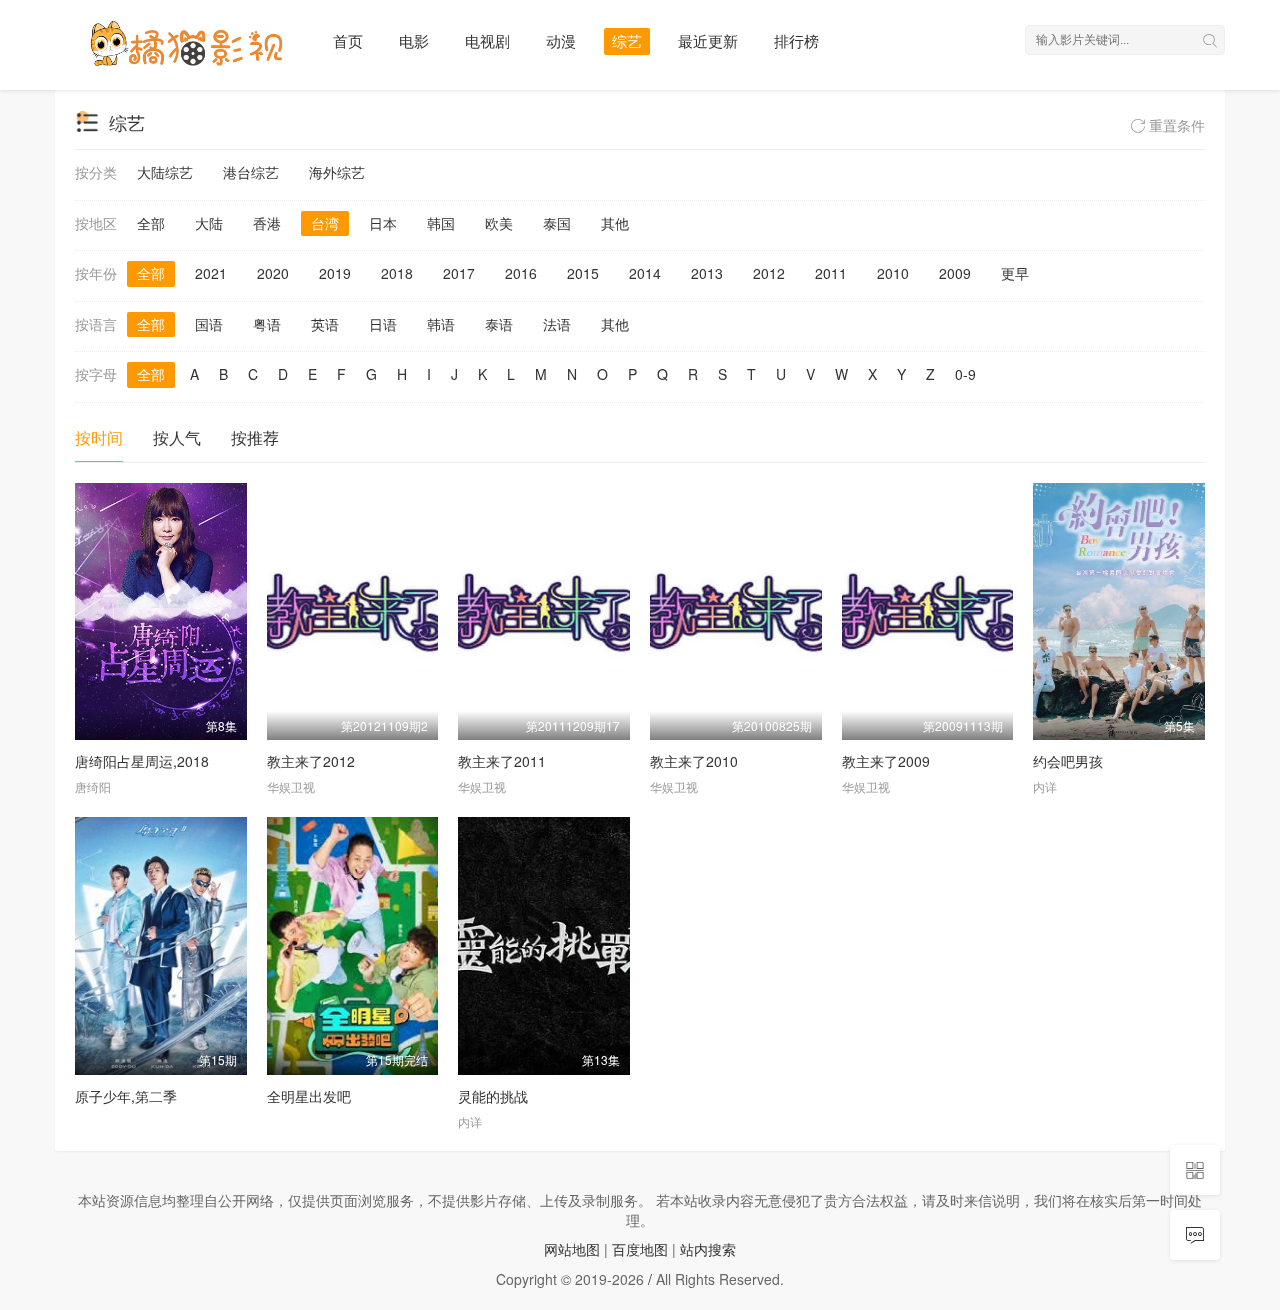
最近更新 (708, 40)
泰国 (557, 223)
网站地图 (572, 1249)
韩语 (441, 324)
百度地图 (640, 1249)
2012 (769, 273)
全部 (151, 223)
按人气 (177, 437)
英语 (325, 324)
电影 (414, 40)
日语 (383, 324)
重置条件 (1175, 125)
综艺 (627, 40)
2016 (521, 273)
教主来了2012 (311, 761)
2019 (335, 273)
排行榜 (796, 40)
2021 (211, 273)
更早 (1015, 273)
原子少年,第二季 (126, 1096)
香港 (267, 223)
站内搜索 (708, 1249)
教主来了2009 (886, 761)
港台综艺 (251, 172)
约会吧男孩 (1068, 761)
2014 (645, 273)
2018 (397, 273)
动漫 (561, 40)
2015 (583, 273)
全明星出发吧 (309, 1096)
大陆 (209, 223)
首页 (348, 40)
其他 (615, 223)
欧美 (499, 223)
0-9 (965, 374)
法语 (557, 324)
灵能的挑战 (493, 1096)
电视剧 (487, 40)
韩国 (441, 223)
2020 (273, 273)
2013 (707, 273)
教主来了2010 (694, 761)
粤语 (267, 324)
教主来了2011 (502, 761)
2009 (955, 273)
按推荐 (255, 437)
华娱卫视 (291, 786)
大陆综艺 (165, 172)
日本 (383, 223)
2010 (893, 273)
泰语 (499, 324)
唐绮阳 (93, 786)
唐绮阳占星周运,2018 (142, 761)
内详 (1045, 786)
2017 (459, 273)
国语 (209, 324)
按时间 (99, 437)
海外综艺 (337, 172)
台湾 (325, 223)
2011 (831, 273)
